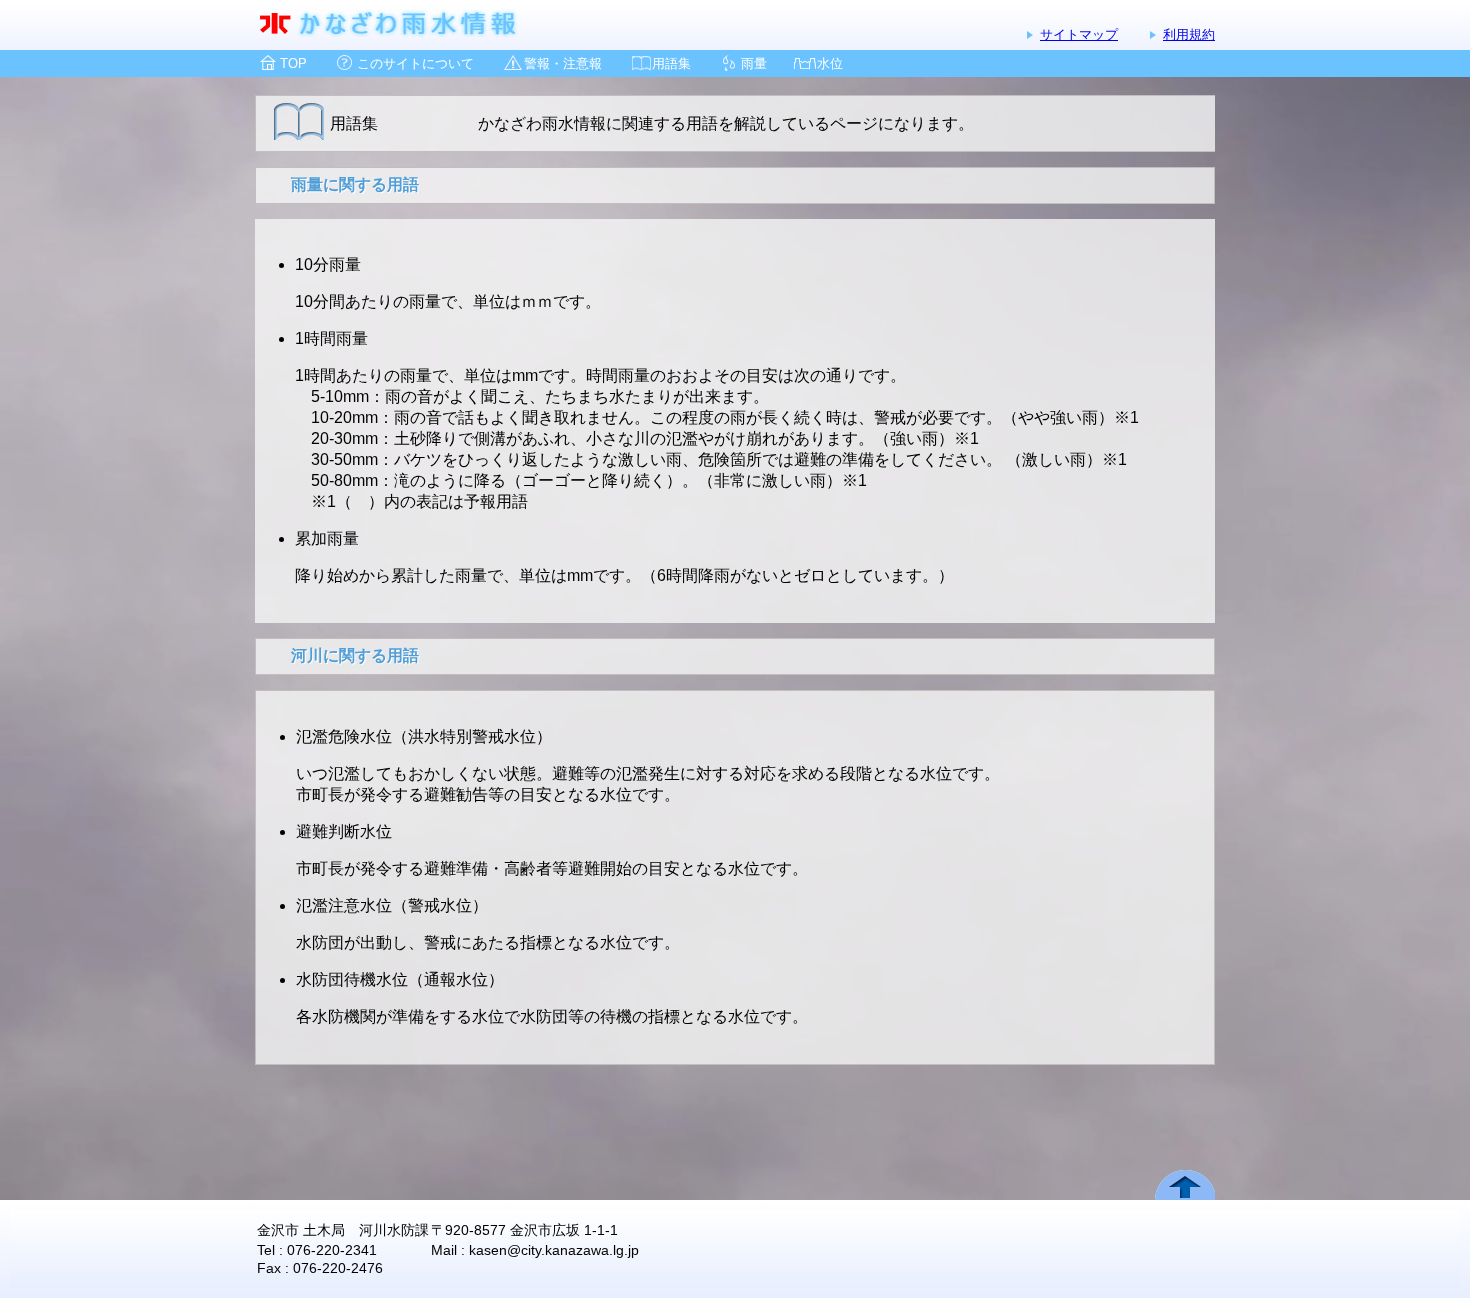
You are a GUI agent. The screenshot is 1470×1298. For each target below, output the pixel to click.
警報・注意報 (563, 63)
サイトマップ (1079, 34)
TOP (293, 63)
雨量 (754, 63)
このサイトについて (415, 63)
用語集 (671, 63)
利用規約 (1189, 34)
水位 (830, 63)
